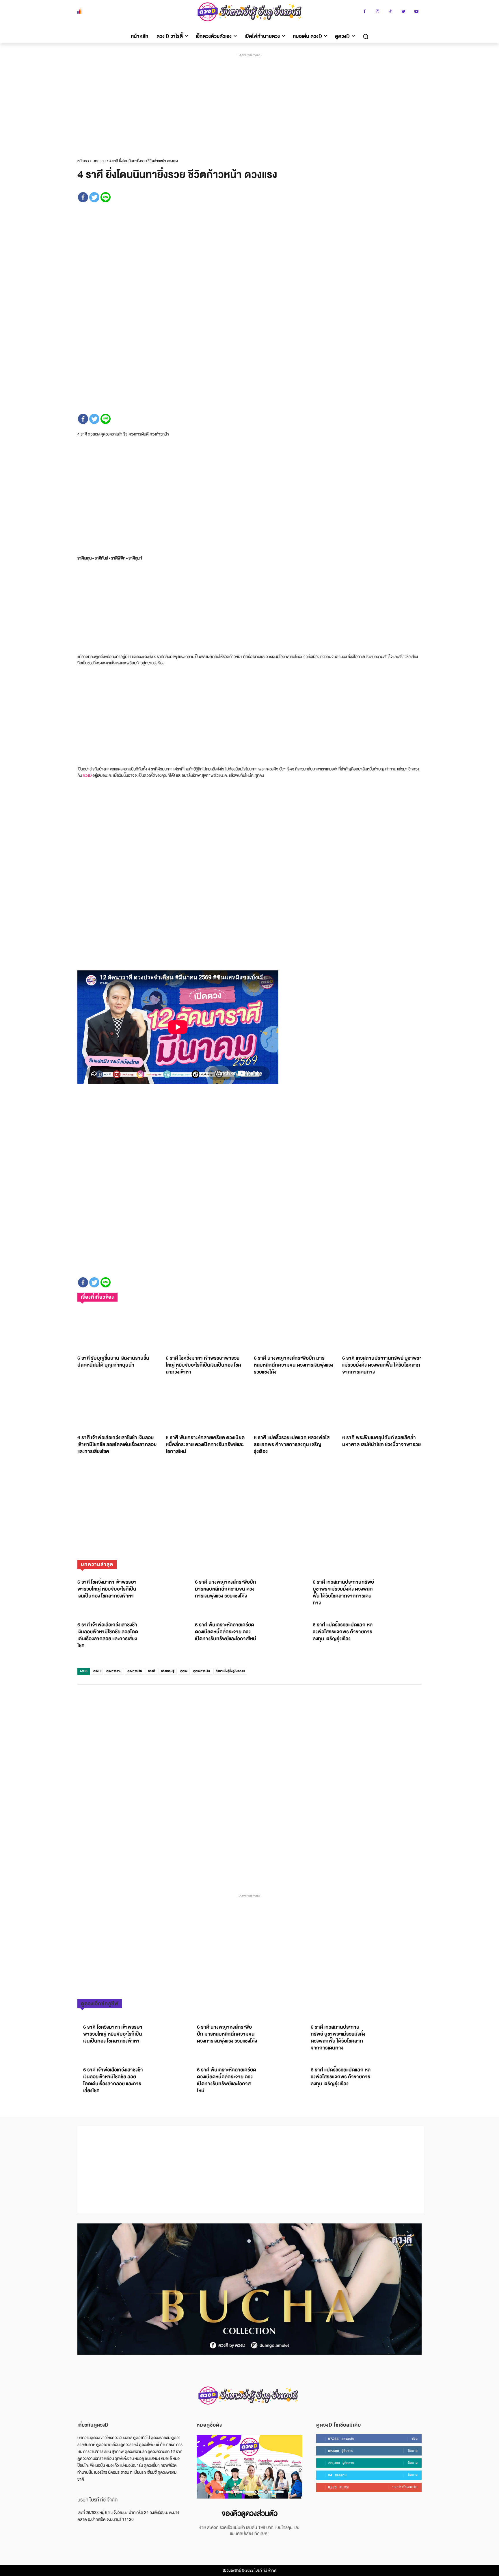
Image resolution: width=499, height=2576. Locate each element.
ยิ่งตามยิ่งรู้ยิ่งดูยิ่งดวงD (230, 1671)
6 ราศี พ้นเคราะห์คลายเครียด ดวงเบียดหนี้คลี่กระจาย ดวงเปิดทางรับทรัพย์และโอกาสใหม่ (205, 1444)
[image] (249, 2467)
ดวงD (87, 775)
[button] (366, 36)
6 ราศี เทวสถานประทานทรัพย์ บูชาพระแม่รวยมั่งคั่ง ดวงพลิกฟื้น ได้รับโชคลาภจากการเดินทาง (382, 1365)
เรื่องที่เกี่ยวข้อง (97, 1297)
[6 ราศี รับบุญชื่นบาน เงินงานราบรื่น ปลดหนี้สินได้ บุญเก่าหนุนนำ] (117, 1329)
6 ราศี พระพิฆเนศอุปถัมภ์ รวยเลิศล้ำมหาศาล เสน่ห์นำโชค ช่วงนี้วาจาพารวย (381, 1441)
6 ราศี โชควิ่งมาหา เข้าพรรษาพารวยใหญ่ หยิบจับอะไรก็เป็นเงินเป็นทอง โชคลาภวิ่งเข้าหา (203, 1365)
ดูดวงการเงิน (202, 1671)
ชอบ (415, 2438)
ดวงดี (151, 1671)
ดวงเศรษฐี (168, 1671)
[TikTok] (391, 12)
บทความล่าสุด (97, 1564)
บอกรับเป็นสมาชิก (405, 2487)
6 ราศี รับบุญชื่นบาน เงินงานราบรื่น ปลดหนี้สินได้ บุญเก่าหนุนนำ (113, 1362)
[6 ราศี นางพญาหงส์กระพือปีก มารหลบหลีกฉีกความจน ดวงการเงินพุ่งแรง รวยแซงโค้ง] (294, 1329)
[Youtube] (417, 12)
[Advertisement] (251, 101)
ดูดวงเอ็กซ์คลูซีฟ (100, 2004)
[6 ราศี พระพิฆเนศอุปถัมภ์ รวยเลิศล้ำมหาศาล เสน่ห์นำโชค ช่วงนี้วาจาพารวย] (382, 1408)
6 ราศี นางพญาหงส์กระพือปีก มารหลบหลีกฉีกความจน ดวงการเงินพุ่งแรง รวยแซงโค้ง (294, 1365)
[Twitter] (404, 12)
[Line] (106, 197)
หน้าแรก (83, 161)
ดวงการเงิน (135, 1671)
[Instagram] (378, 12)
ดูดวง (184, 1671)
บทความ (99, 161)
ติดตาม (413, 2451)
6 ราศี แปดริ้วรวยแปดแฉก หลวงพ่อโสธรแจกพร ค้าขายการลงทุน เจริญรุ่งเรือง (292, 1444)
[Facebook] (365, 12)
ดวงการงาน (114, 1671)
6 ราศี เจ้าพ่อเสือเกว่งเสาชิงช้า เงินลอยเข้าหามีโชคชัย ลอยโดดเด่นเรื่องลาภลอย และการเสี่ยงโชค (117, 1444)
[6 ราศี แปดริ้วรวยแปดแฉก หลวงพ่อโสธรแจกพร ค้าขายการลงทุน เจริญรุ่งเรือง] (294, 1408)
